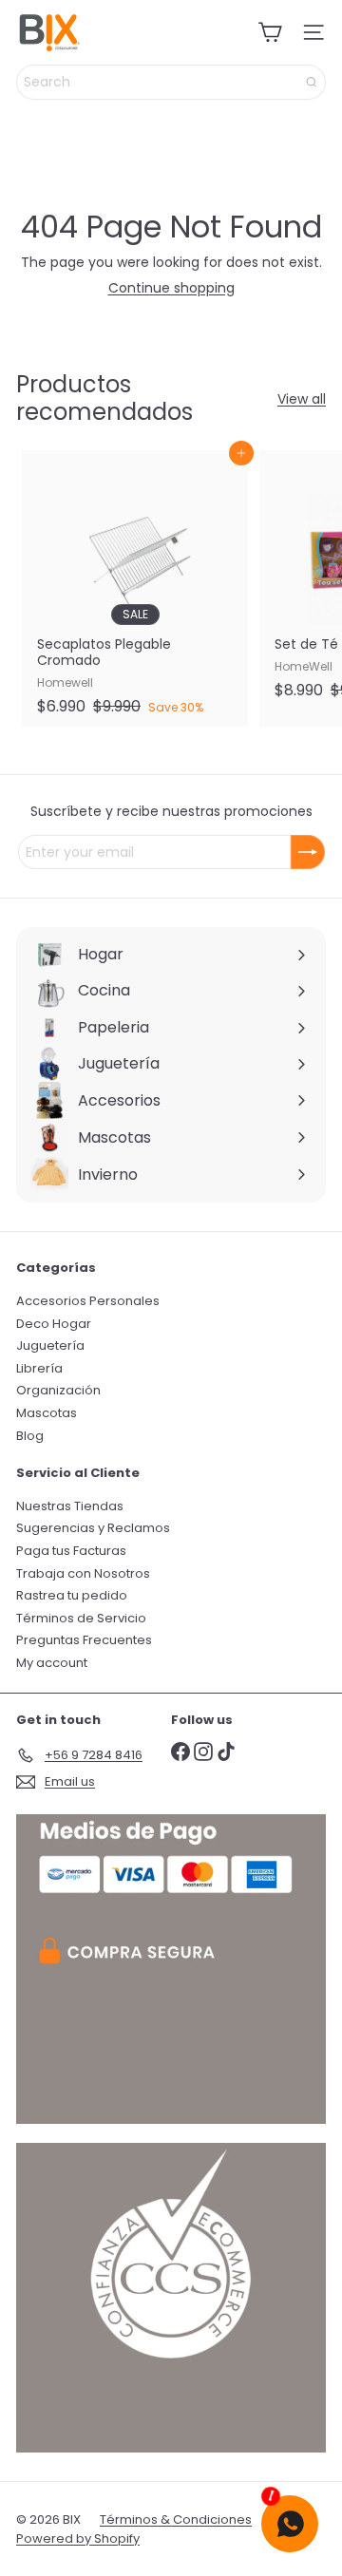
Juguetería (50, 1345)
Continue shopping (171, 288)
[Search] (312, 82)
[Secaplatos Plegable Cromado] (135, 588)
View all (302, 399)
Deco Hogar (54, 1324)
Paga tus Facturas (71, 1551)
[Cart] (270, 32)
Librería (39, 1368)
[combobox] (171, 82)
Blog (30, 1436)
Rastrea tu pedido (72, 1595)
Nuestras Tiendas (70, 1506)
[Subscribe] (308, 852)
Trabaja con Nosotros (83, 1573)
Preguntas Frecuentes (84, 1640)
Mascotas (47, 1413)
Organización (58, 1390)
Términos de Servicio (81, 1618)
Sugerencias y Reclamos (93, 1528)
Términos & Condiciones (176, 2519)
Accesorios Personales (88, 1301)
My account (52, 1663)
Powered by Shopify (78, 2538)
